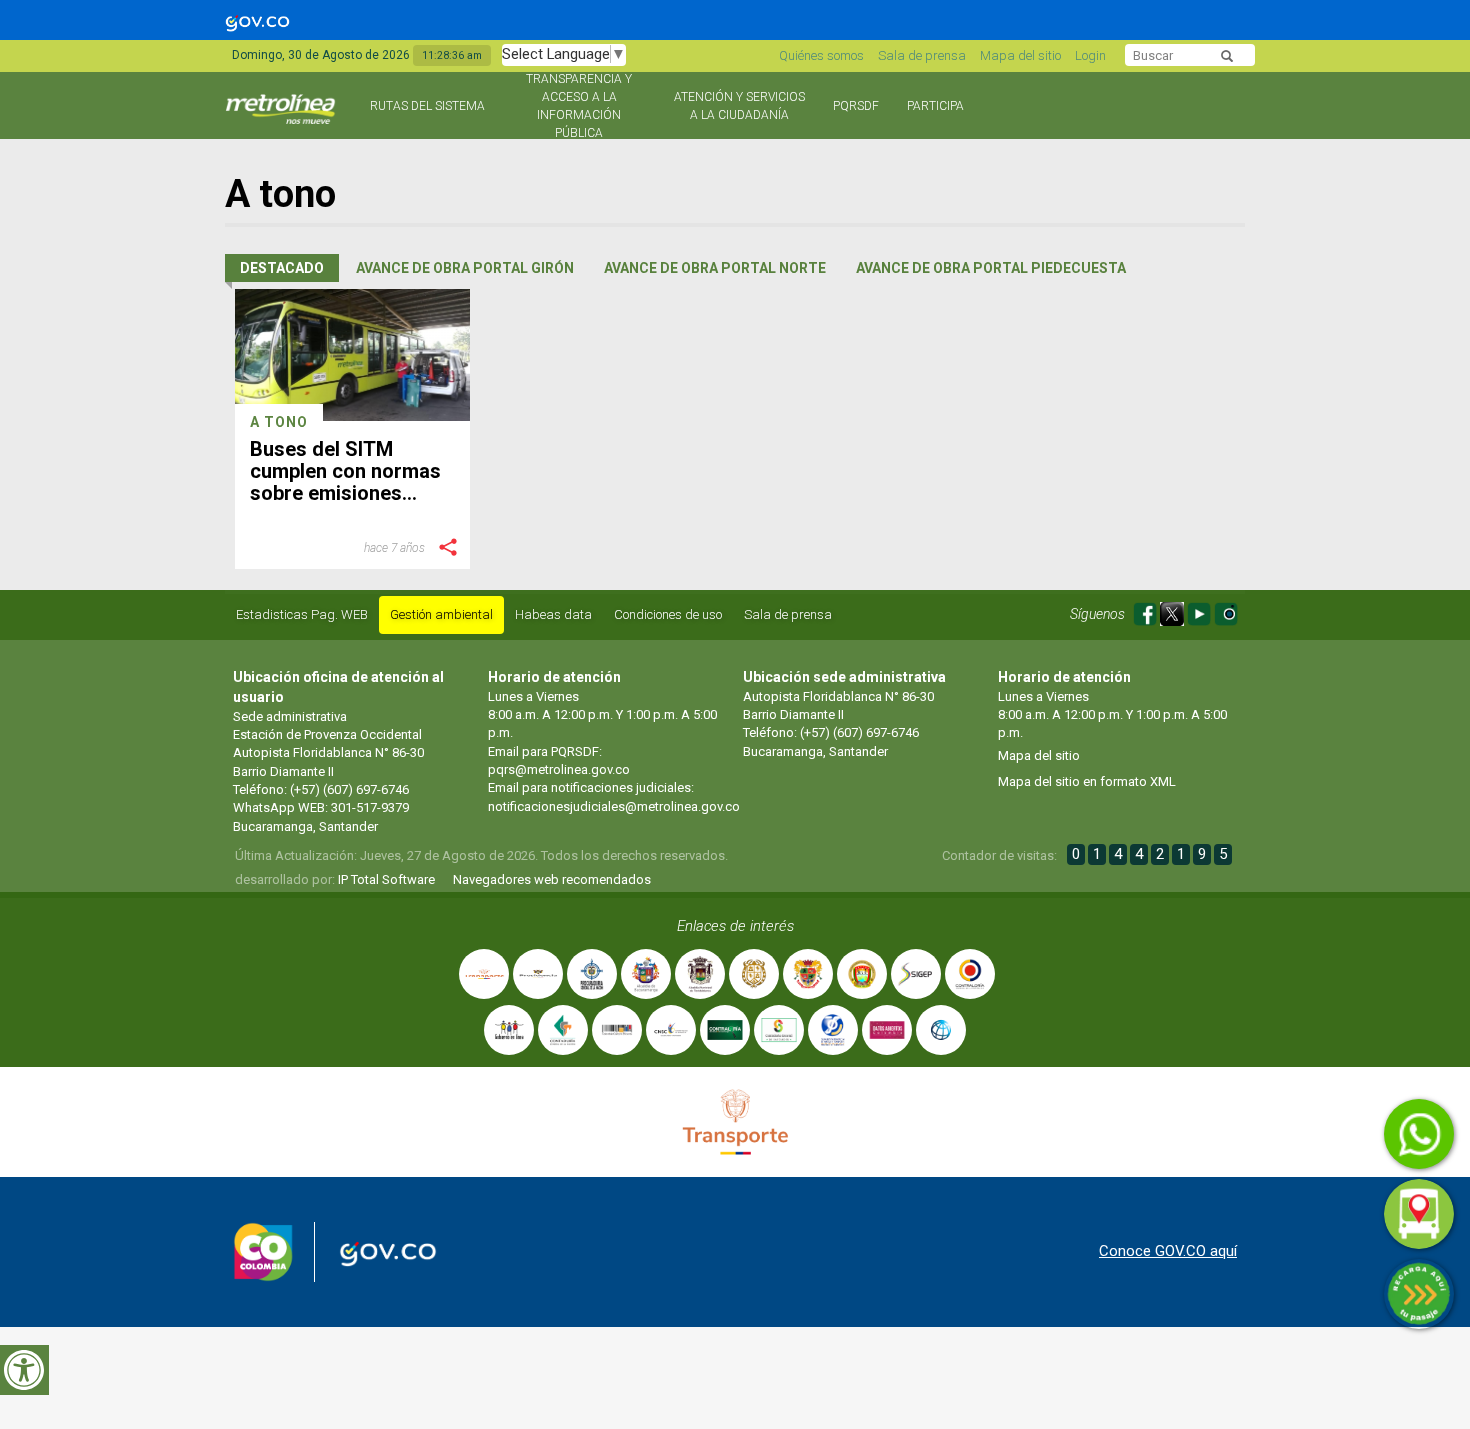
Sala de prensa (922, 55)
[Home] (282, 117)
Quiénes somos (821, 55)
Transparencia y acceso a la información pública (579, 106)
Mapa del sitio (1020, 55)
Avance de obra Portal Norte (715, 268)
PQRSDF (856, 106)
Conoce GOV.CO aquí (1168, 1251)
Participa (935, 106)
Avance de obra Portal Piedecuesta (991, 268)
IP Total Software (386, 879)
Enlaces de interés (735, 926)
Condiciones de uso (668, 614)
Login (1090, 55)
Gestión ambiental (441, 614)
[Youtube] (1200, 610)
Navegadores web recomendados (552, 879)
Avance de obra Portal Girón (465, 268)
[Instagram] (1226, 610)
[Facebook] (1146, 610)
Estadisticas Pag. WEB (302, 614)
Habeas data (553, 614)
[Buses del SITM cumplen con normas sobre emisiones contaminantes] (352, 355)
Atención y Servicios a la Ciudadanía (739, 106)
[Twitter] (1173, 610)
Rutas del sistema (427, 106)
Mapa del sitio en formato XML (1087, 781)
